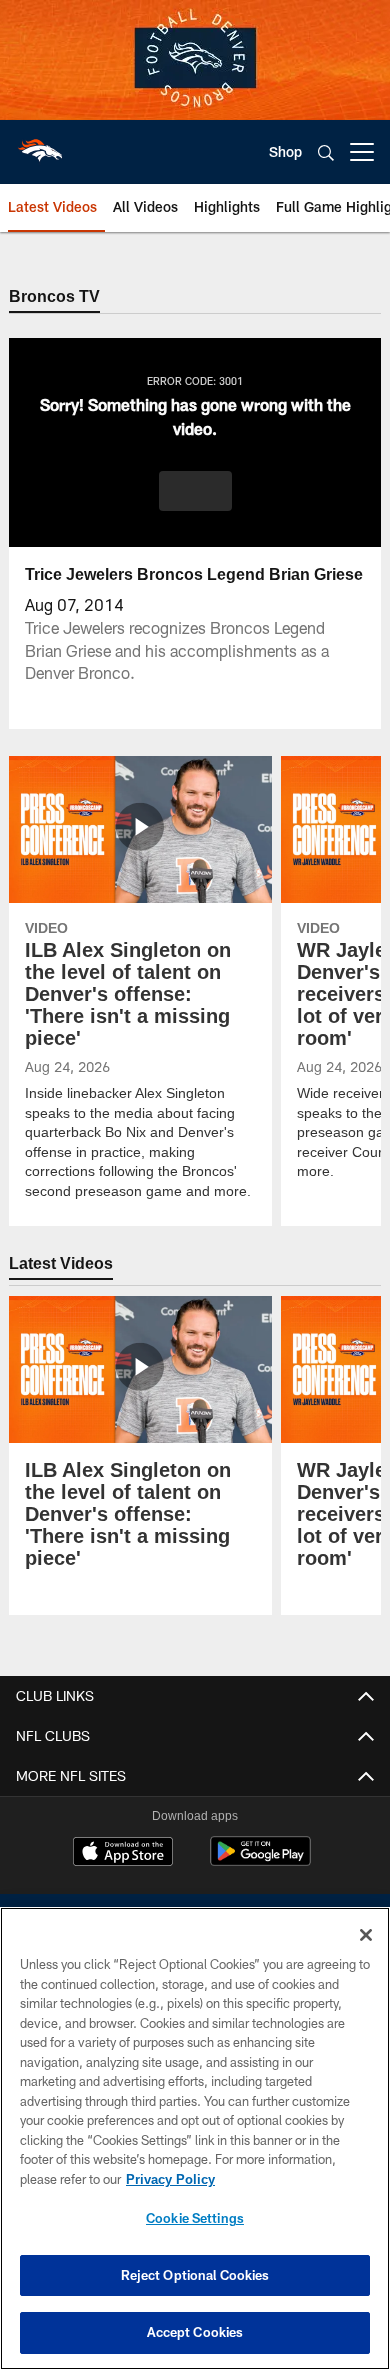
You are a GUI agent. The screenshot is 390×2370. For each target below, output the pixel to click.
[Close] (366, 1935)
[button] (195, 492)
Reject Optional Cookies (195, 2275)
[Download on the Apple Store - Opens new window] (123, 1854)
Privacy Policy (170, 2179)
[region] (195, 2138)
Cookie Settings (195, 2218)
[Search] (326, 152)
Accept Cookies (195, 2332)
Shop (285, 151)
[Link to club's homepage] (40, 144)
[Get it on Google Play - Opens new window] (260, 1861)
